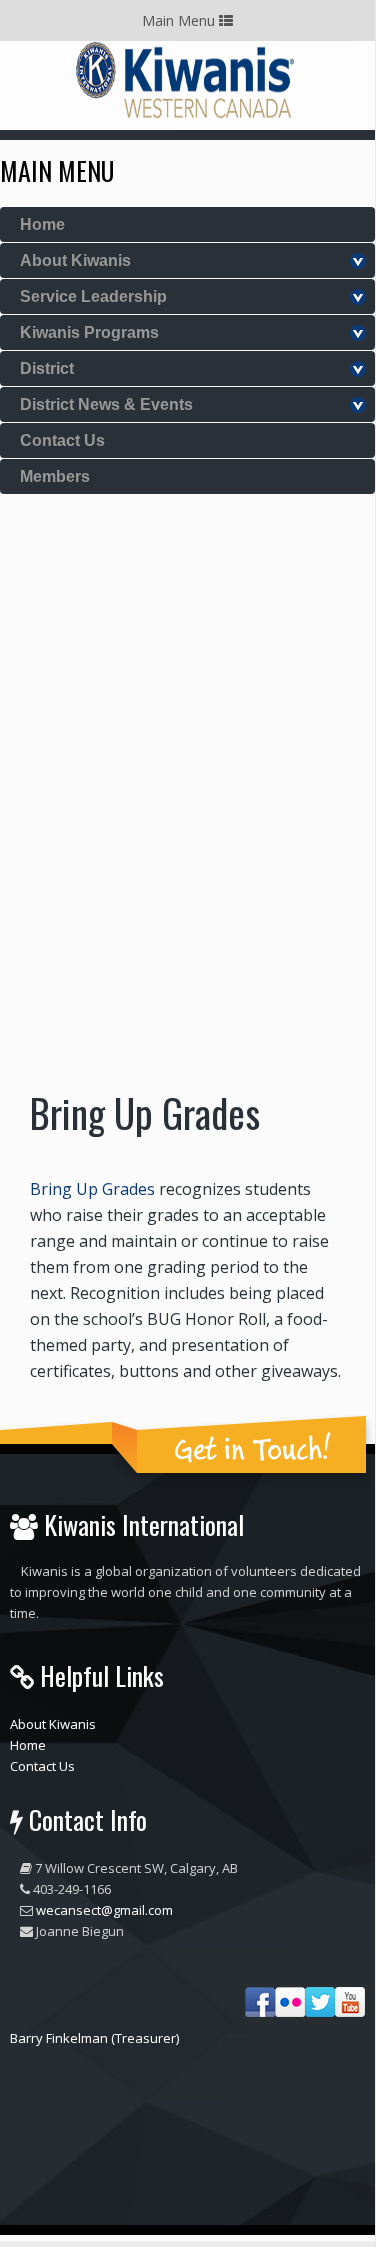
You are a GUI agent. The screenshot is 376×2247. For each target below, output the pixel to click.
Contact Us (62, 440)
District (47, 368)
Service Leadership (93, 296)
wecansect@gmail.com (104, 1910)
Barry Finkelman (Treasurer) (94, 2038)
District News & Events (106, 404)
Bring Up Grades (92, 1189)
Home (42, 224)
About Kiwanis (75, 260)
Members (55, 476)
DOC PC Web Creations (237, 2142)
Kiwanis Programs (89, 332)
